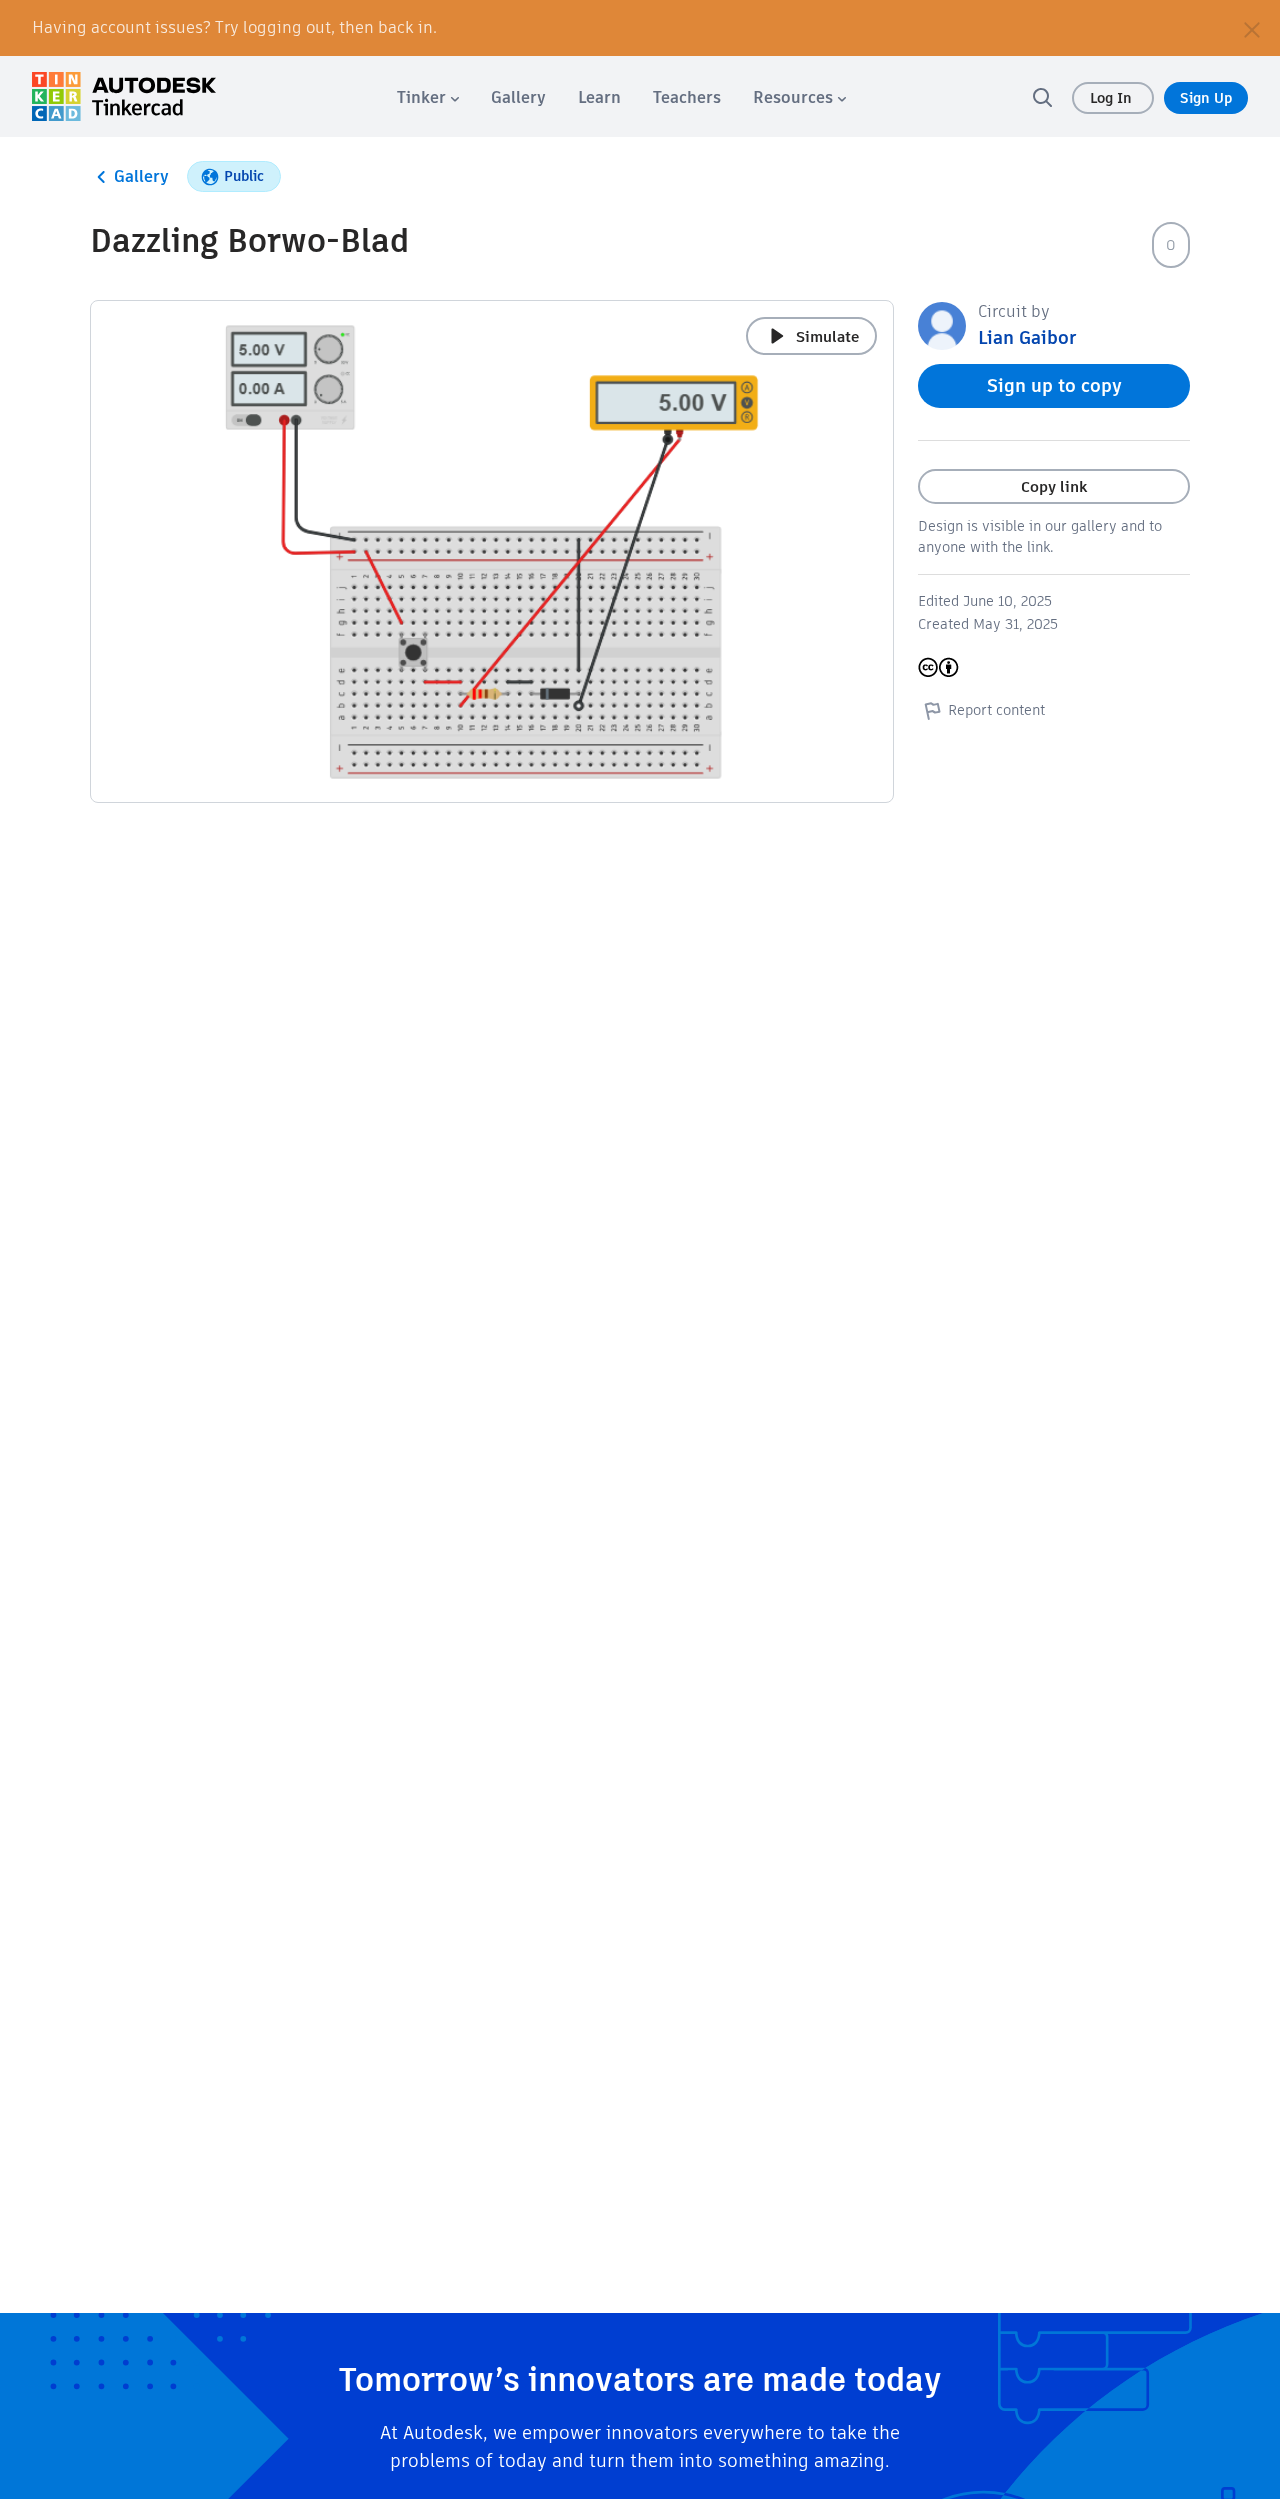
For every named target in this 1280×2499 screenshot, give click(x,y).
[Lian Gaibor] (942, 324)
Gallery (141, 176)
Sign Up (1206, 98)
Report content (996, 710)
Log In (1113, 98)
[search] (1042, 97)
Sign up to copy (1054, 385)
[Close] (1252, 28)
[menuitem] (428, 97)
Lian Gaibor (1027, 337)
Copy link (1054, 486)
